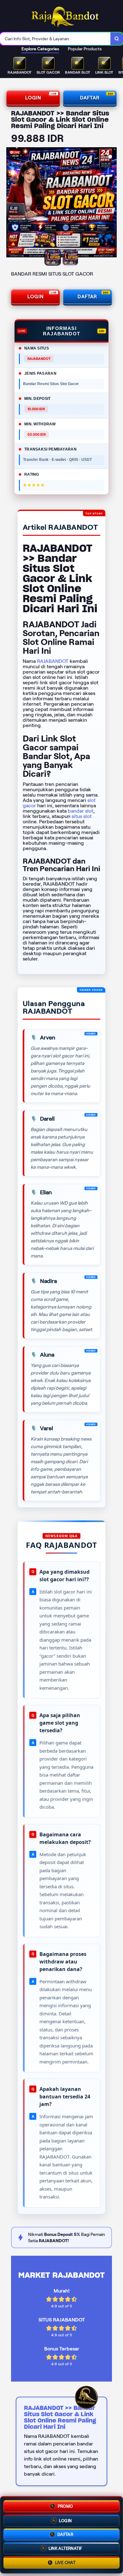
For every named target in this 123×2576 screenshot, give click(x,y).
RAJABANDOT (53, 661)
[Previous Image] (11, 203)
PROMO (65, 2505)
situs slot (82, 816)
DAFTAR (90, 98)
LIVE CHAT (65, 2564)
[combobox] (55, 39)
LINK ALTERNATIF (65, 2548)
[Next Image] (112, 203)
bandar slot (81, 811)
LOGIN (33, 98)
